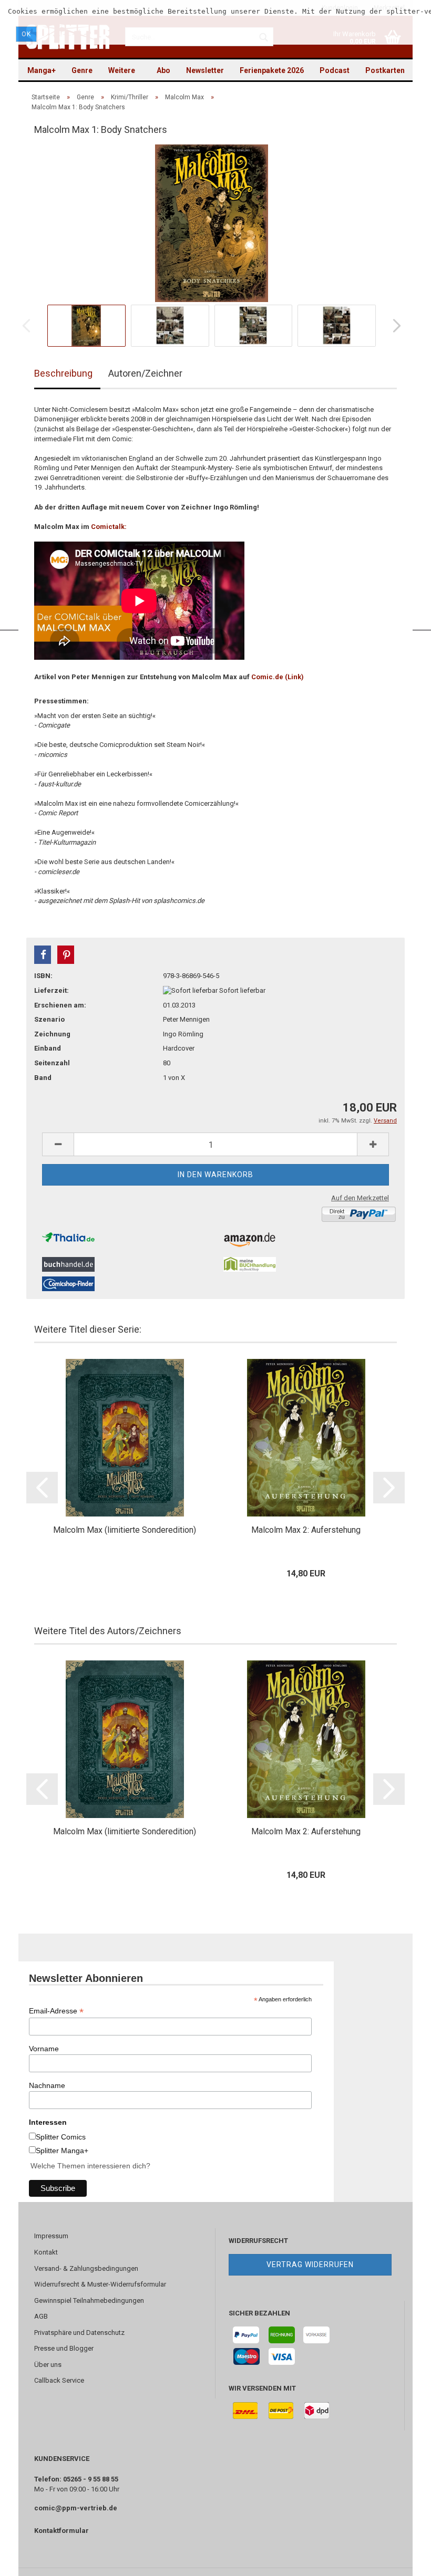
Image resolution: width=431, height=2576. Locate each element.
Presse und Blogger (64, 2348)
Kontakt (46, 2252)
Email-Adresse (56, 2011)
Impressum (51, 2236)
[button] (43, 955)
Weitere (122, 70)
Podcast (335, 70)
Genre (82, 70)
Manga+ (42, 70)
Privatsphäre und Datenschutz (79, 2333)
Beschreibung (63, 373)
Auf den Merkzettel (360, 1198)
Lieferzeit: (52, 990)
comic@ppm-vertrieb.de (76, 2508)
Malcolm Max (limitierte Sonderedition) (125, 1530)
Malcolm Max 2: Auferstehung (306, 1530)
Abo (163, 70)
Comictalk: (109, 527)
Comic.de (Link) (278, 677)
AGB (41, 2316)
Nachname (47, 2085)
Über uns (48, 2365)
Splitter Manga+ (62, 2151)
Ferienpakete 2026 (272, 70)
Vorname (44, 2049)
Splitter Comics (61, 2137)
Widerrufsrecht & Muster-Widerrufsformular (100, 2284)
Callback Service (59, 2380)
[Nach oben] (402, 2560)
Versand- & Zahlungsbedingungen (86, 2268)
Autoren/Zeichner (145, 373)
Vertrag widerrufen (310, 2265)
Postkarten (385, 70)
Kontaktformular (61, 2531)
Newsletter (205, 70)
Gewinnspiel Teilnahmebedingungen (89, 2300)
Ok (26, 34)
